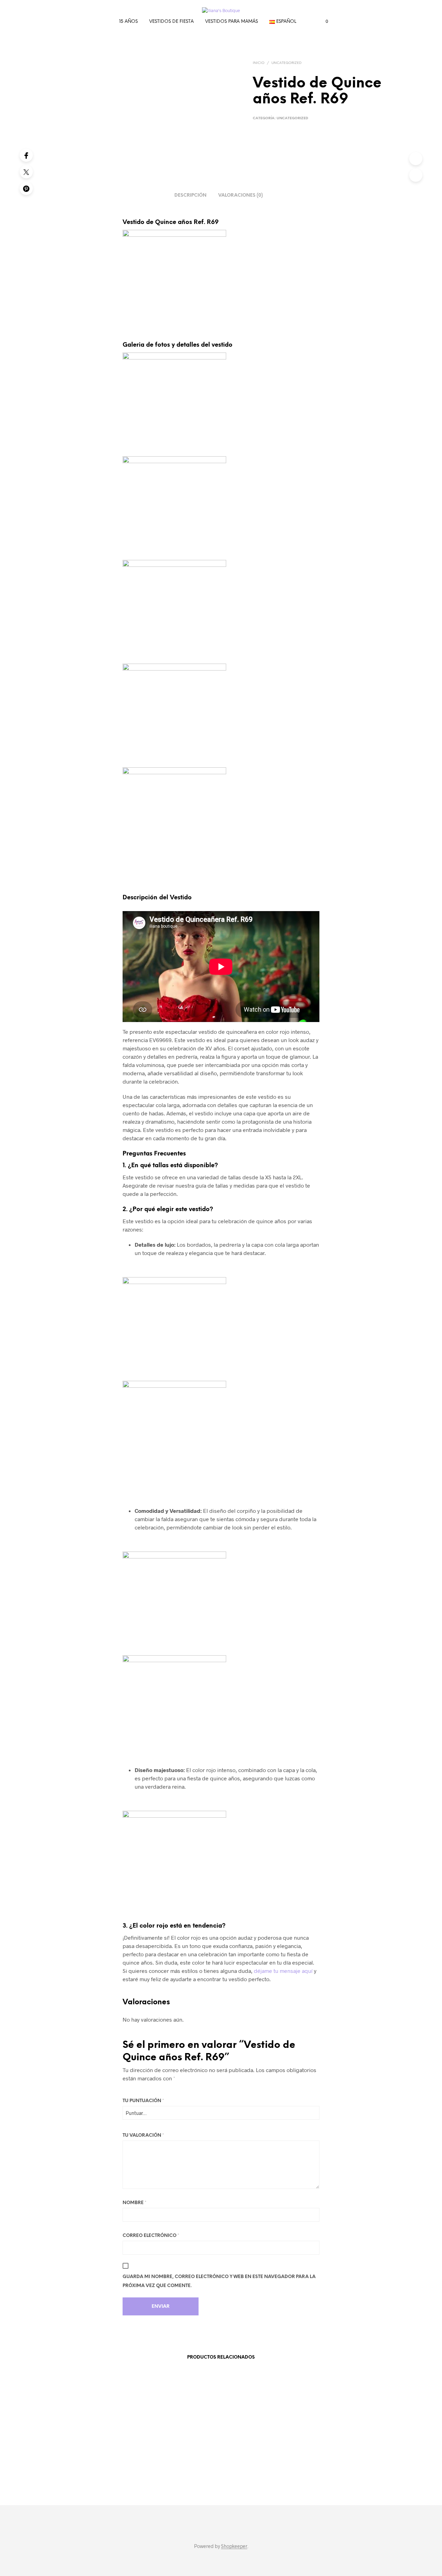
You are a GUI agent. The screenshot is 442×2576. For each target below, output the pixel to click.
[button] (323, 21)
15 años (128, 22)
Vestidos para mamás (232, 22)
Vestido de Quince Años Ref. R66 (103, 2465)
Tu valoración (143, 2135)
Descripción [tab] (190, 195)
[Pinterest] (26, 188)
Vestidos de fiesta (171, 22)
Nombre (134, 2203)
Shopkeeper (234, 2546)
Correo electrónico (151, 2236)
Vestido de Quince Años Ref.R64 (334, 2465)
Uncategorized (286, 63)
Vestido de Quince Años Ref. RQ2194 (176, 2469)
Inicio (259, 63)
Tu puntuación (143, 2101)
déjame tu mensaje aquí (282, 1971)
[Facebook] (26, 155)
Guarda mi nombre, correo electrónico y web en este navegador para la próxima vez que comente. (219, 2281)
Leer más (85, 2473)
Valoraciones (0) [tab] (241, 195)
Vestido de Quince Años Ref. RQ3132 (253, 2469)
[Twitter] (26, 172)
